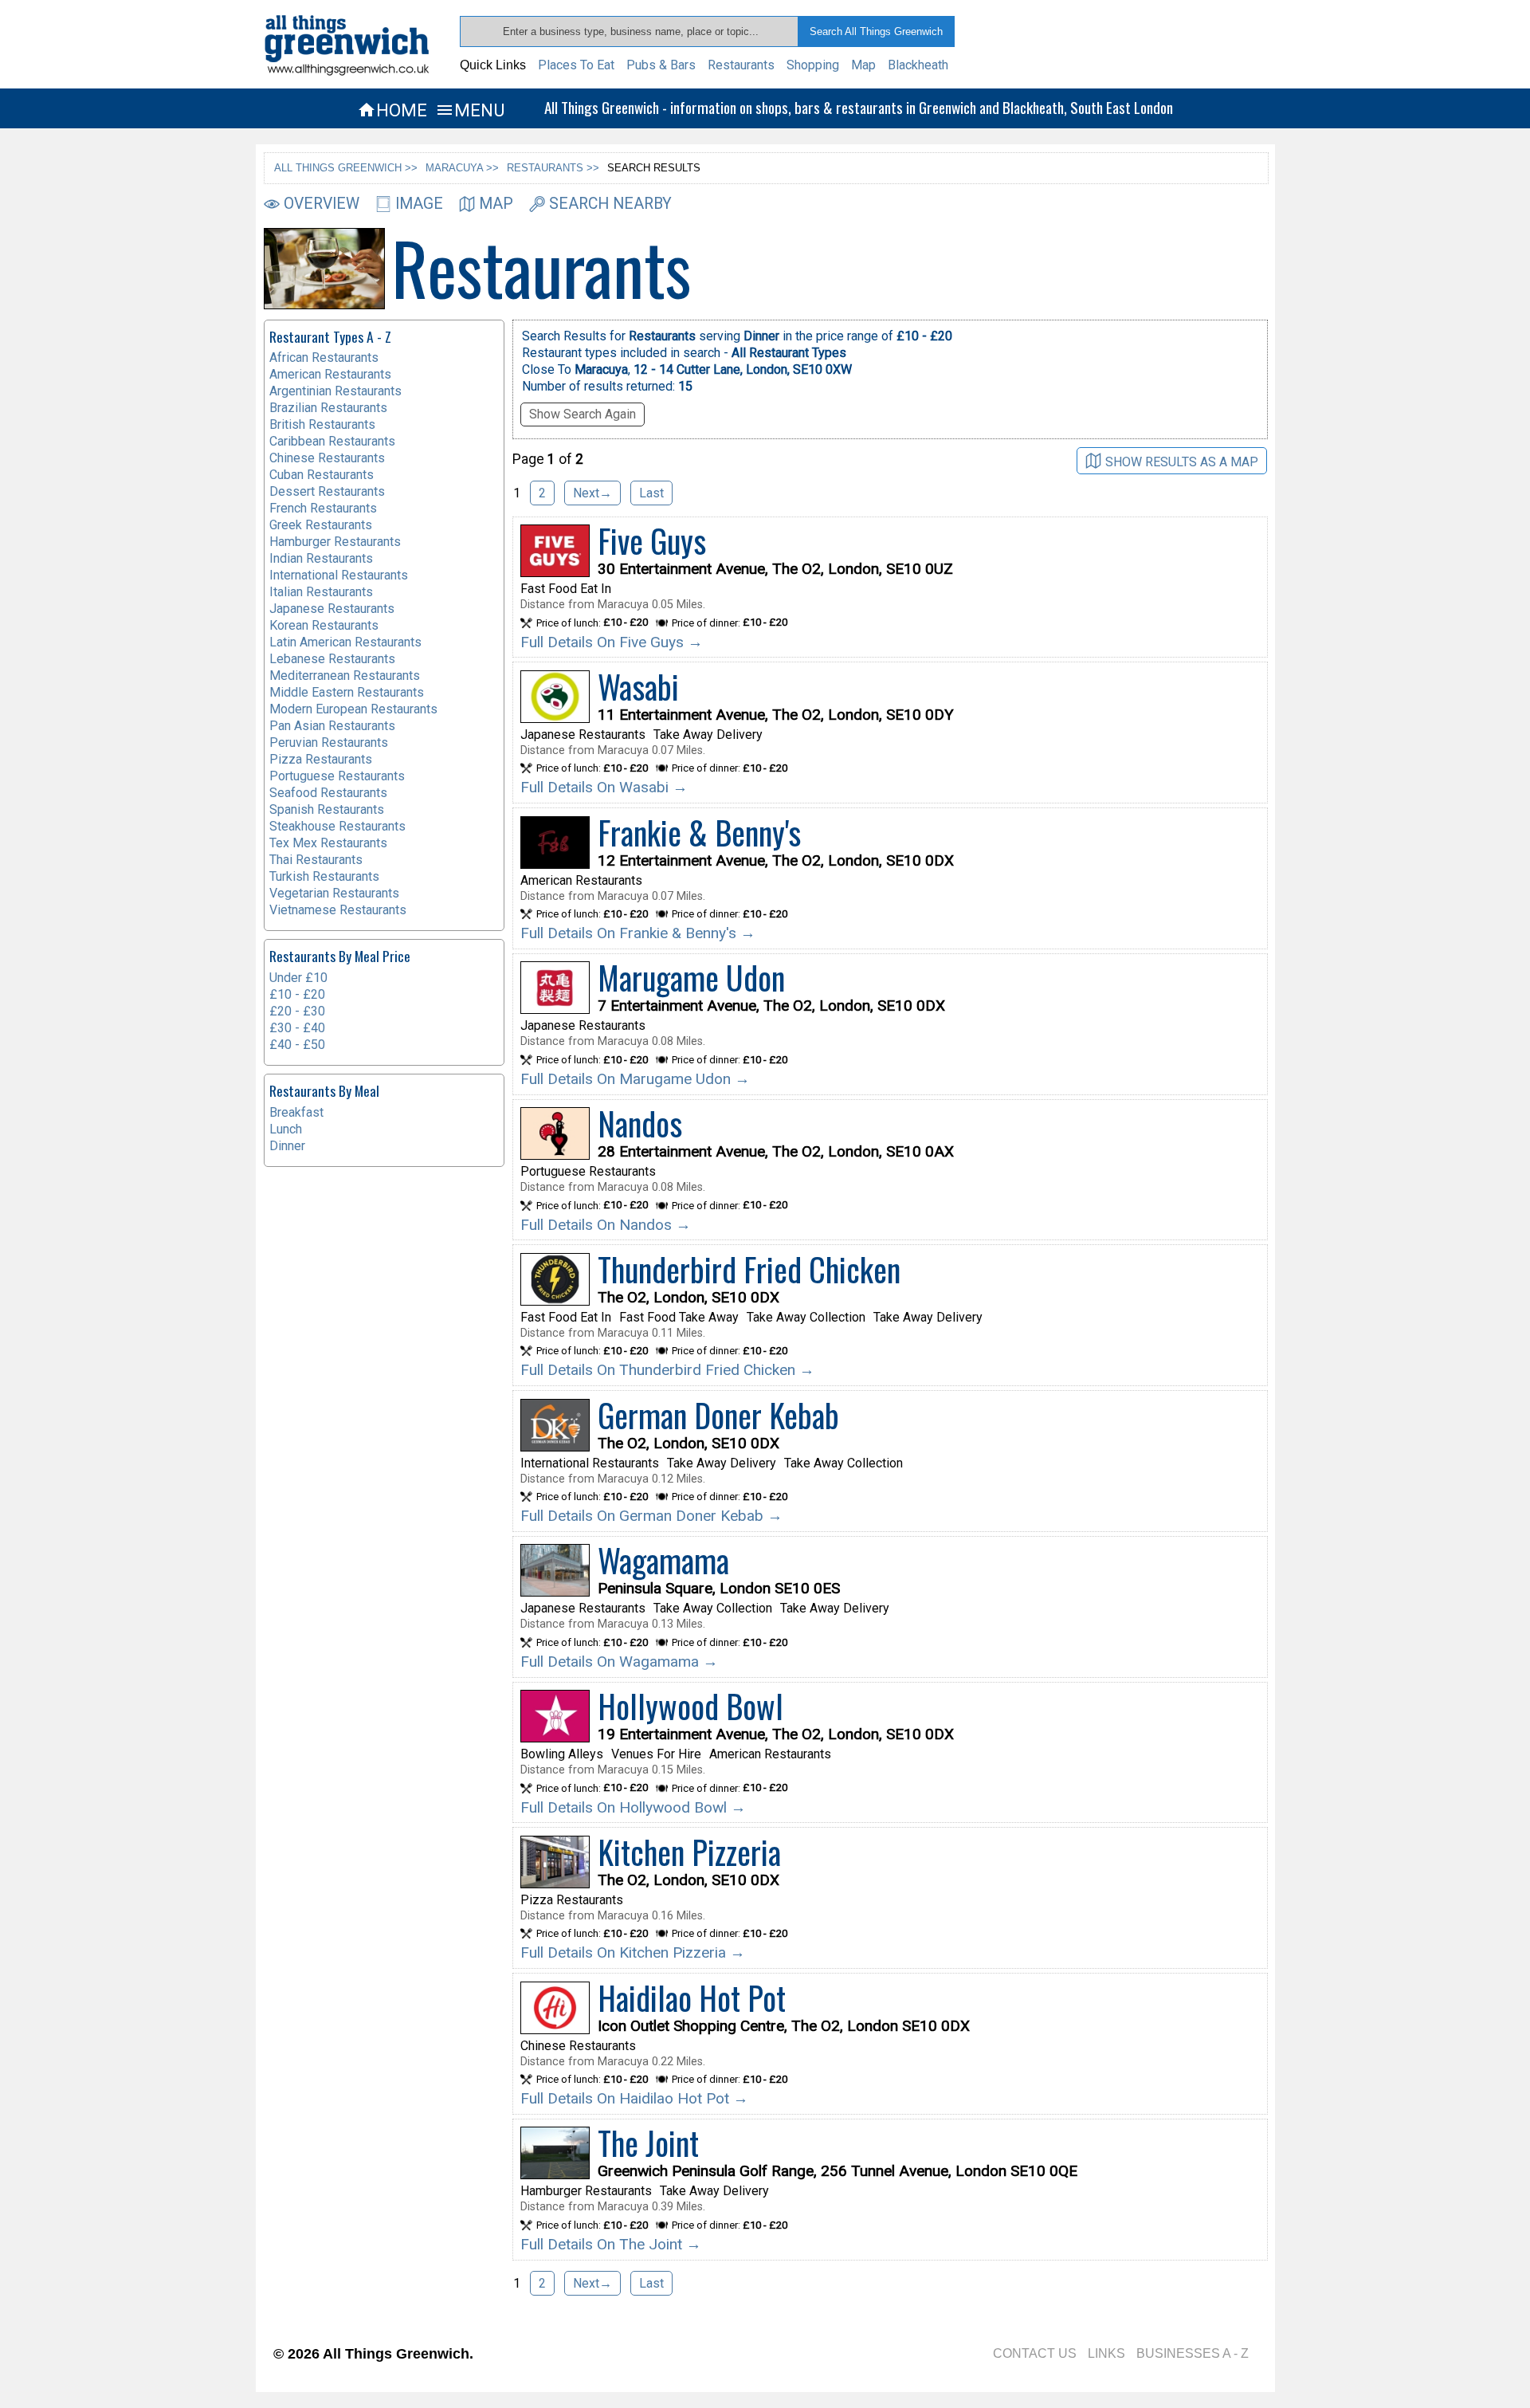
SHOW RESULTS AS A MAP (1182, 461)
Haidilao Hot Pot (692, 1998)
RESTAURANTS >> (553, 168)
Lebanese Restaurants (332, 659)
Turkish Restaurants (324, 876)
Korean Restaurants (324, 625)
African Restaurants (324, 357)
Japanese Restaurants (332, 609)
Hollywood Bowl (690, 1706)
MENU (470, 110)
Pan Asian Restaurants (332, 726)
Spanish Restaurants (327, 809)
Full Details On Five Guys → (612, 642)
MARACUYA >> (462, 168)
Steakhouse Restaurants (337, 826)
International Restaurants (339, 575)
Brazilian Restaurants (328, 408)
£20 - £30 (297, 1011)
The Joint (648, 2143)
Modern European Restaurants (353, 709)
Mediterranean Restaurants (345, 676)
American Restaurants (330, 374)
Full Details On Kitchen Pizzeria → (633, 1952)
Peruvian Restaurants (329, 742)
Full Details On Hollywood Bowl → (633, 1807)
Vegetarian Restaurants (334, 893)
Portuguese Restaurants (337, 776)
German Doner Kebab (718, 1415)
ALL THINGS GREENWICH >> (346, 168)
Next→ (592, 493)
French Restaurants (323, 508)
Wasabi (638, 686)
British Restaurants (322, 424)
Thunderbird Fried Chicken (749, 1269)
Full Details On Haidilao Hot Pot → (634, 2098)
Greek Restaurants (321, 525)
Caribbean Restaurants (332, 441)
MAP (496, 204)
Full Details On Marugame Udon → (635, 1079)
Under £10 (298, 978)
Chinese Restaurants (327, 458)
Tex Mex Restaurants (328, 843)
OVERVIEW (322, 204)
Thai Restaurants (316, 860)
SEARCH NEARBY (610, 204)
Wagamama (663, 1560)
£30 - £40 (297, 1028)
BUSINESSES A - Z (1193, 2353)
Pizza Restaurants (321, 759)
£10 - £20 (297, 994)
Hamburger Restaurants (335, 542)
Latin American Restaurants (345, 642)
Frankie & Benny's (699, 832)
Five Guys (652, 540)
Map (863, 65)
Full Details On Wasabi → (604, 787)
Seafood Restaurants (328, 793)
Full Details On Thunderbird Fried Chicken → (667, 1370)
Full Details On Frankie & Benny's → (638, 933)
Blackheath (918, 65)
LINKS (1106, 2353)
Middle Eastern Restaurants (347, 692)
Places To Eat (576, 65)
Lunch (286, 1129)
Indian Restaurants (321, 558)
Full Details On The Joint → (611, 2244)
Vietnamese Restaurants (338, 910)
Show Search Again (583, 414)
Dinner (287, 1146)
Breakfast (296, 1112)
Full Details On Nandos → (606, 1225)
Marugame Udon (691, 977)
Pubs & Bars (661, 65)
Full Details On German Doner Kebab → (651, 1516)
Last (651, 493)
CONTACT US (1035, 2353)
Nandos (640, 1123)
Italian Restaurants (321, 592)
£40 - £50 (297, 1045)
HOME (392, 110)
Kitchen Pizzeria (689, 1852)
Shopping (813, 65)
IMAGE (419, 204)
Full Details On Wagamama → (619, 1662)
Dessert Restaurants (327, 491)
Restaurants (741, 65)
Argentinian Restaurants (335, 391)
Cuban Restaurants (322, 475)
